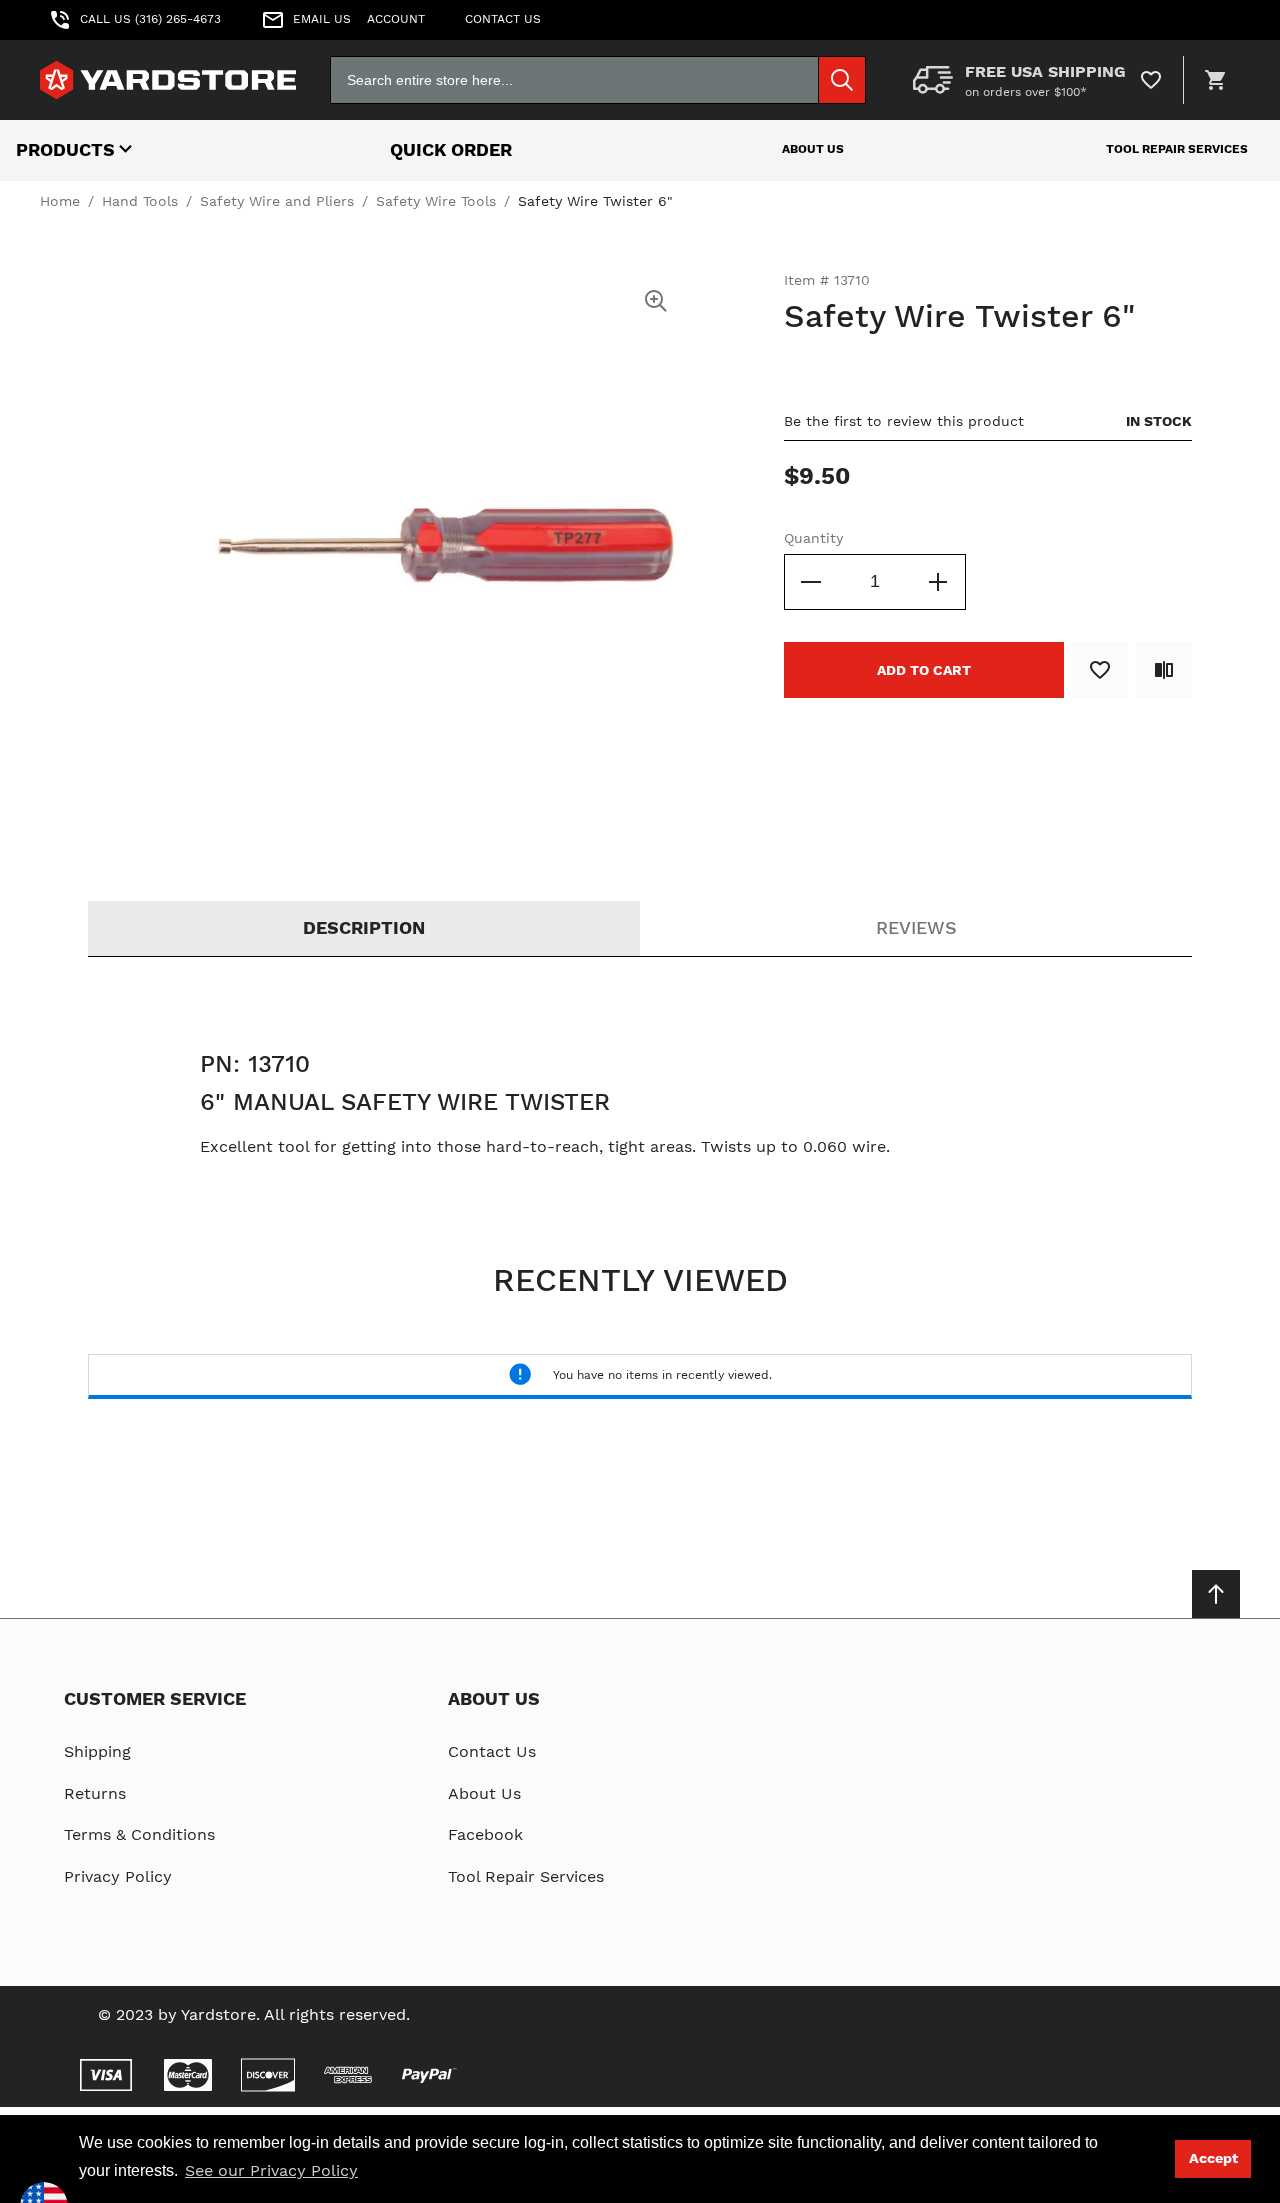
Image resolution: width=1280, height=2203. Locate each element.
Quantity (813, 538)
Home (60, 201)
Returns (95, 1793)
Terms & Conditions (139, 1834)
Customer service (155, 1698)
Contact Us (492, 1751)
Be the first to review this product (904, 421)
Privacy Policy (118, 1876)
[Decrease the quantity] (812, 582)
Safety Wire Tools (436, 201)
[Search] (842, 80)
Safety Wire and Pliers (277, 201)
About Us (813, 149)
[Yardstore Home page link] (168, 80)
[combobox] (598, 80)
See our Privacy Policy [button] (271, 2170)
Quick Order (451, 149)
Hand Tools (140, 201)
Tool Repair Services (1177, 149)
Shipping (97, 1751)
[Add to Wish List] (1100, 670)
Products (65, 149)
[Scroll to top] (1216, 1594)
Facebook (485, 1834)
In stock (1159, 421)
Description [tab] (364, 927)
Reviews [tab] (916, 927)
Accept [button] (1213, 2158)
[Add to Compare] (1164, 670)
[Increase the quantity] (938, 582)
